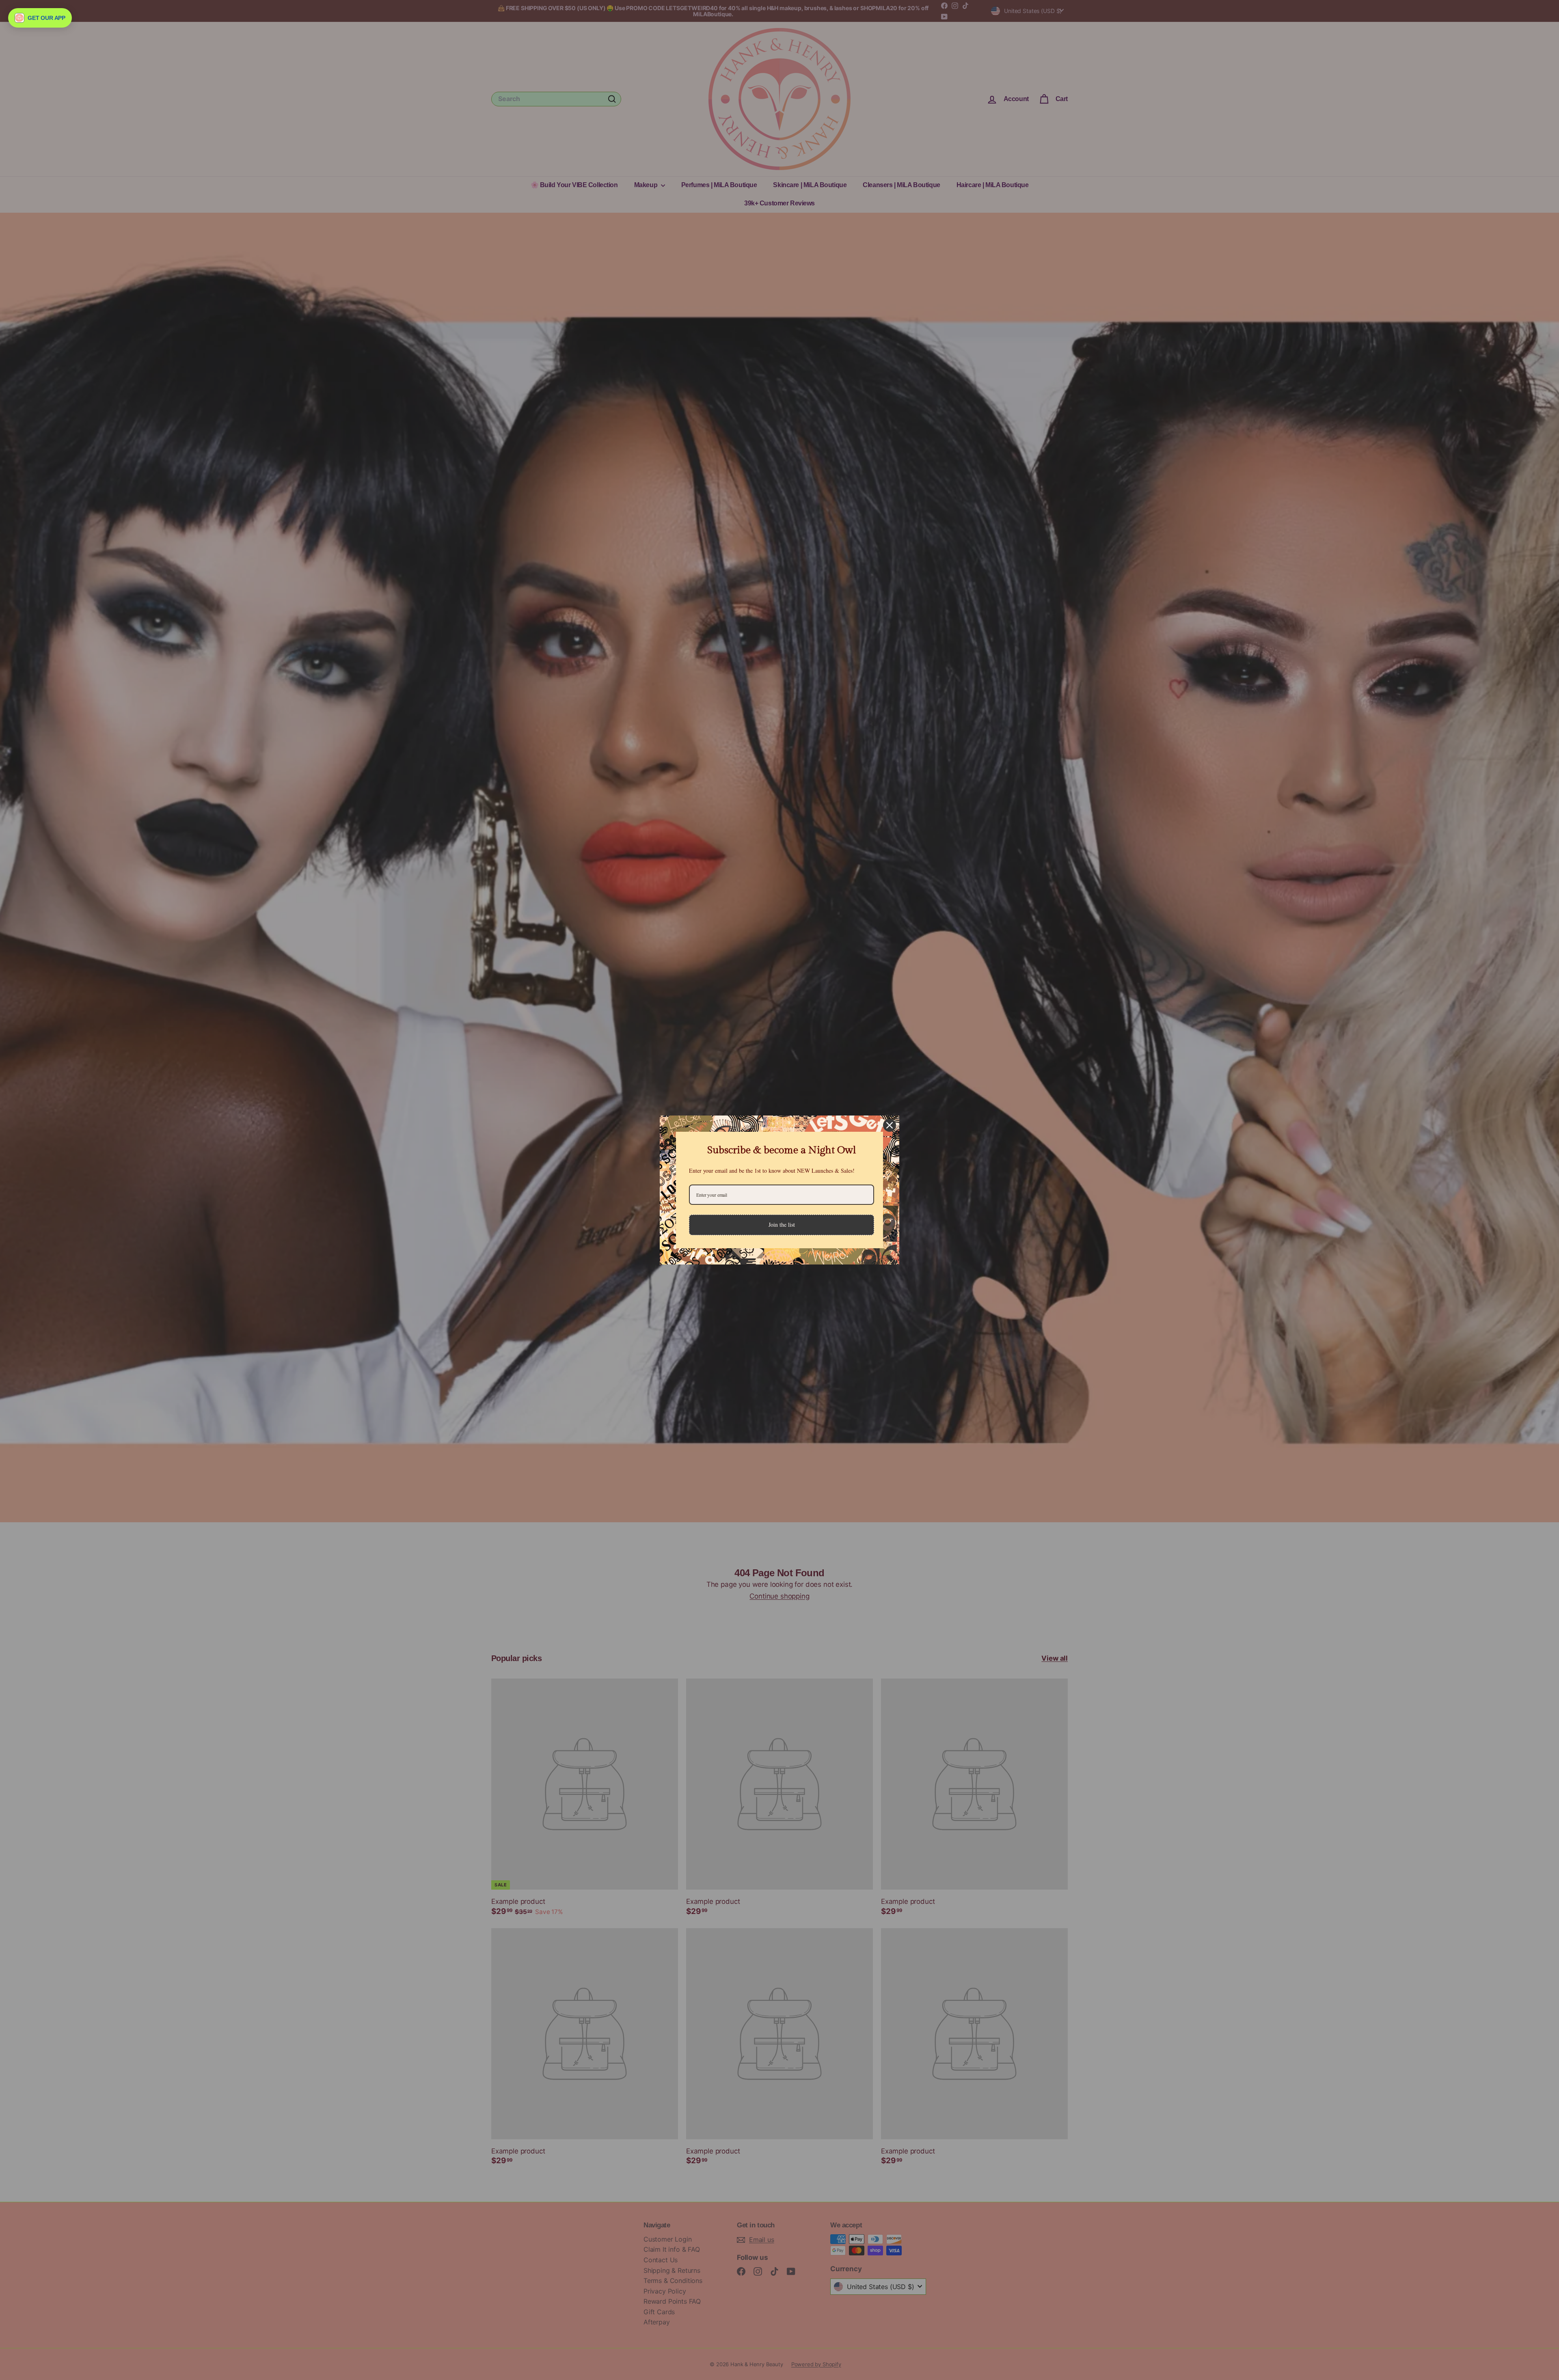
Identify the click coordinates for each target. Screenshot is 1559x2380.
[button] (40, 18)
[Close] (890, 1125)
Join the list (782, 1225)
